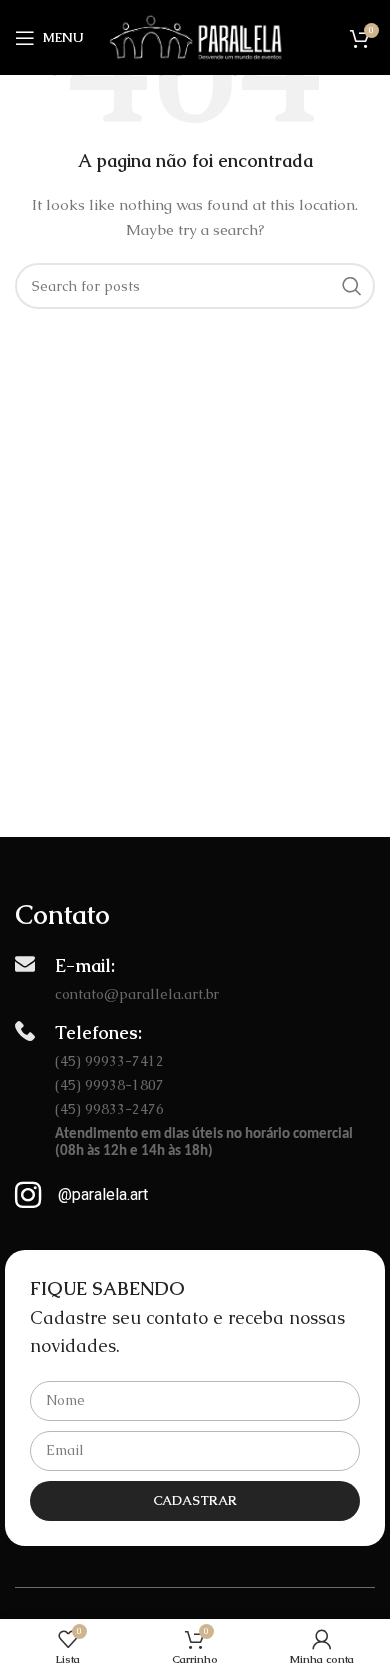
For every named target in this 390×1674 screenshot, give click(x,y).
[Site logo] (195, 36)
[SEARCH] (352, 286)
